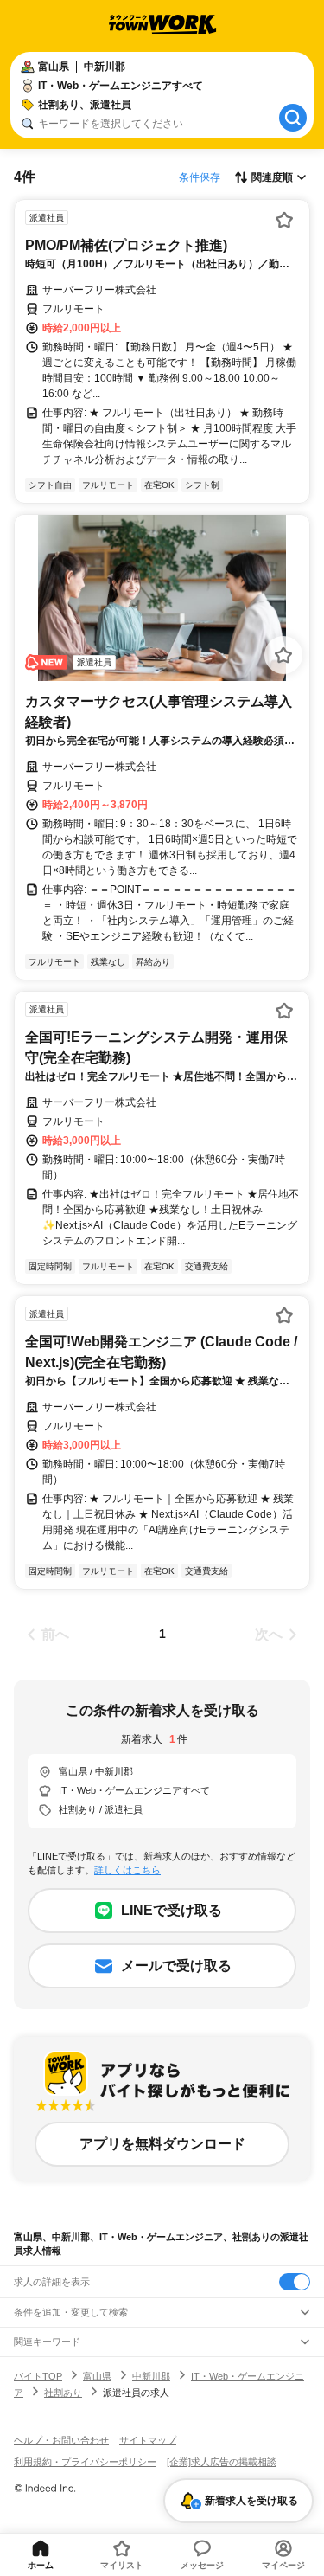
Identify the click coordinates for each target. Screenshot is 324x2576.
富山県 (97, 2376)
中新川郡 (151, 2376)
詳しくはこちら (127, 1870)
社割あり (63, 2393)
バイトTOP (38, 2376)
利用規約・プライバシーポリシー (85, 2462)
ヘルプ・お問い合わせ (61, 2440)
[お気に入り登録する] (284, 220)
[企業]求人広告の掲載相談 (222, 2462)
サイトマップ (148, 2440)
